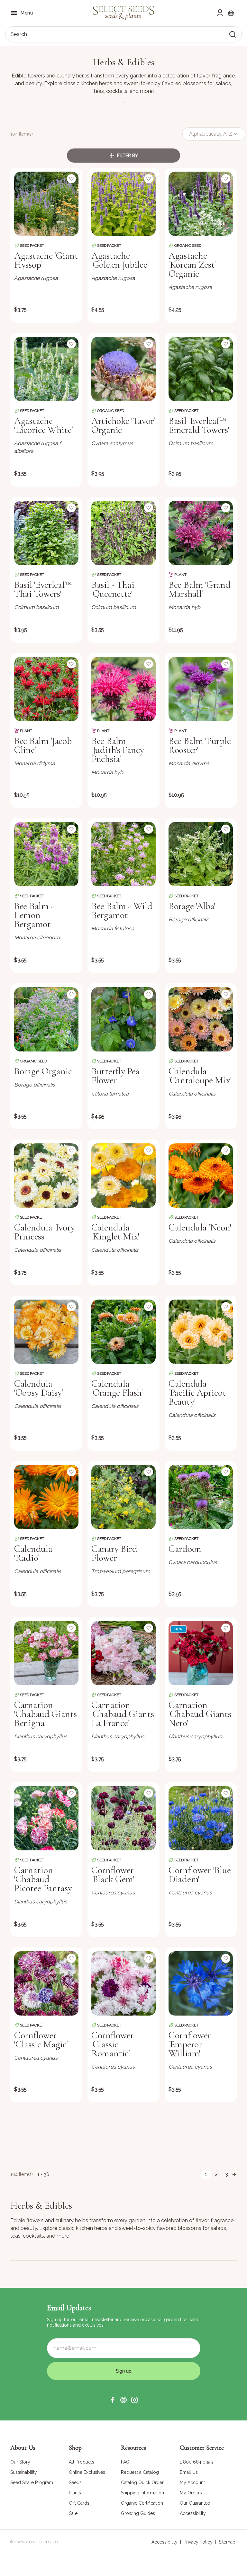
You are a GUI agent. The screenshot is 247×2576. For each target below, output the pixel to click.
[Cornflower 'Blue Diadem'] (201, 1818)
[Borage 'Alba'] (201, 854)
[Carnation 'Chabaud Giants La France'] (123, 1653)
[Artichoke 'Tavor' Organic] (123, 369)
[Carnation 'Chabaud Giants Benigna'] (46, 1653)
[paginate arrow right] (234, 2174)
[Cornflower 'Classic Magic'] (46, 1983)
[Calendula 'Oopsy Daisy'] (46, 1332)
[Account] (220, 13)
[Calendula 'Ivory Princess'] (46, 1176)
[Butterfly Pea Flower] (123, 1019)
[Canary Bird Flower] (123, 1497)
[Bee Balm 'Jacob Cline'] (46, 689)
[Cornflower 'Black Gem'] (123, 1818)
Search (19, 34)
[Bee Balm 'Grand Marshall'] (201, 533)
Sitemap (227, 2542)
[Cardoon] (201, 1497)
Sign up (124, 2371)
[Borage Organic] (46, 1019)
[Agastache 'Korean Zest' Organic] (201, 204)
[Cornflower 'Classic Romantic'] (123, 1983)
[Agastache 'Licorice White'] (46, 369)
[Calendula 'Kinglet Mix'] (123, 1176)
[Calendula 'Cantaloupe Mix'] (201, 1019)
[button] (113, 2400)
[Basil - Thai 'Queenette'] (123, 533)
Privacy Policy (198, 2542)
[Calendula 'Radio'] (46, 1497)
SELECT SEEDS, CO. (42, 2542)
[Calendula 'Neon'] (201, 1176)
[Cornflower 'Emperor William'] (201, 1983)
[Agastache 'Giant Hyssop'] (46, 204)
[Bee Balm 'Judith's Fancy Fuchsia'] (123, 689)
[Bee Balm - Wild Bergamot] (123, 854)
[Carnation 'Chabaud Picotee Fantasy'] (46, 1818)
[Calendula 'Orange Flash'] (123, 1332)
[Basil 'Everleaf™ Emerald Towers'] (201, 369)
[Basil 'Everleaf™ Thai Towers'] (46, 533)
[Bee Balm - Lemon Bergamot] (46, 854)
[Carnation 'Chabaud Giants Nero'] (201, 1653)
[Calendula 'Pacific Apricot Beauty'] (201, 1332)
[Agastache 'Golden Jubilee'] (123, 204)
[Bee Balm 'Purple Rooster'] (201, 689)
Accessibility (165, 2542)
